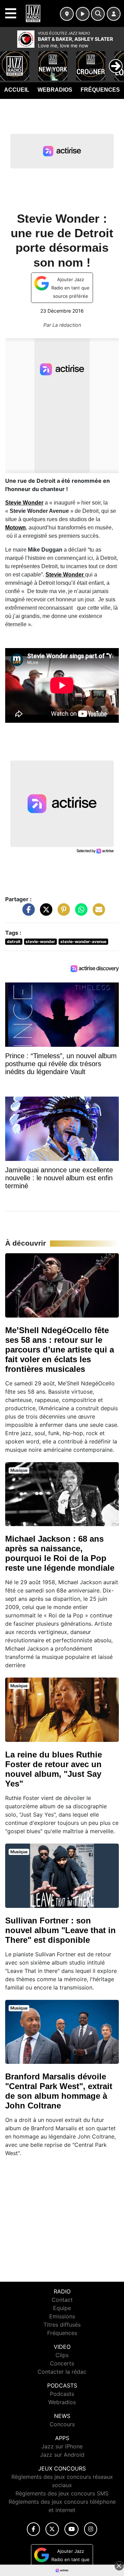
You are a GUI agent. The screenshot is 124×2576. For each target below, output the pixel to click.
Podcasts (62, 2394)
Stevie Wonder (24, 503)
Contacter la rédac (62, 2372)
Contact (62, 2300)
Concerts (62, 2363)
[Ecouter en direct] (83, 14)
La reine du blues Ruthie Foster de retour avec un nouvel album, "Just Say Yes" (54, 1769)
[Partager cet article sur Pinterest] (62, 913)
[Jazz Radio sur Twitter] (52, 2529)
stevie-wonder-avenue (83, 941)
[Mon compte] (114, 14)
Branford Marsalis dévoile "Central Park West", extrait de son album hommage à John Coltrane (59, 2091)
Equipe (62, 2308)
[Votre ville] (67, 14)
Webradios (55, 90)
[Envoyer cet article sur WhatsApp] (80, 913)
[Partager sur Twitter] (44, 913)
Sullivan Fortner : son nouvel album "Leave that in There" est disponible (60, 1930)
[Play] (9, 61)
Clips (62, 2355)
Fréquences (100, 90)
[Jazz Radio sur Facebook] (33, 2529)
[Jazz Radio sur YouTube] (71, 2529)
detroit (14, 941)
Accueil (17, 90)
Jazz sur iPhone (62, 2446)
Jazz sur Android (62, 2455)
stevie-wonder (40, 941)
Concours (62, 2424)
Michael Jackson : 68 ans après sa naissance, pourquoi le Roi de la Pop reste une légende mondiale (60, 1553)
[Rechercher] (98, 14)
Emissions (62, 2316)
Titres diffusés (62, 2325)
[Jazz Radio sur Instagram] (91, 2529)
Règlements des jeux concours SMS (62, 2493)
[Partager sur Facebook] (27, 913)
